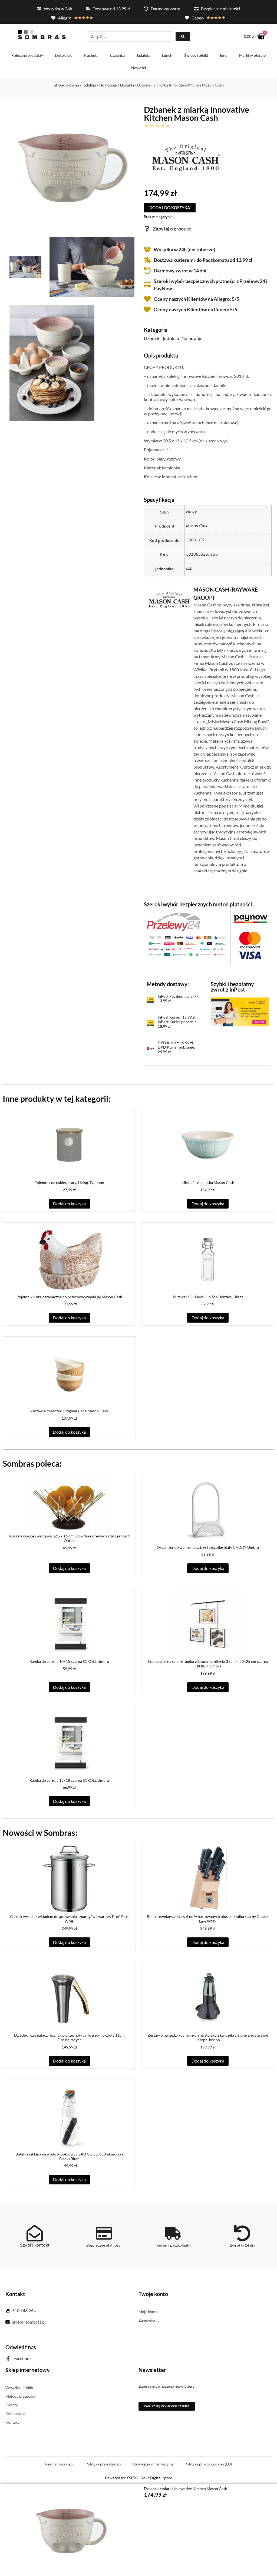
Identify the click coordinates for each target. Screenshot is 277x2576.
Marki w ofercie (252, 55)
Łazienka (117, 55)
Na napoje (108, 85)
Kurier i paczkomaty (173, 2245)
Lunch (167, 55)
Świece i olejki (196, 55)
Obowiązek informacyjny (153, 2464)
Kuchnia (91, 55)
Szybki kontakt (35, 2245)
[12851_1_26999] (52, 363)
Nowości (139, 68)
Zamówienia (149, 2320)
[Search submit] (183, 36)
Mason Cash (197, 526)
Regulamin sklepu (60, 2464)
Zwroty (12, 2405)
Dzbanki (127, 85)
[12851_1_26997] (25, 267)
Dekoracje (64, 55)
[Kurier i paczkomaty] (173, 2233)
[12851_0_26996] (72, 166)
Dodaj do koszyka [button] (69, 1204)
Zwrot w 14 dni (243, 2245)
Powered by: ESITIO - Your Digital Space (138, 2478)
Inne (224, 55)
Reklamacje (15, 2413)
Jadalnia (143, 55)
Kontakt (12, 2422)
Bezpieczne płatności (104, 2245)
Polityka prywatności (103, 2464)
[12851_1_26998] (92, 267)
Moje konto (148, 2312)
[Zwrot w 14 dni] (242, 2233)
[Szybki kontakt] (35, 2233)
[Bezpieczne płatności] (104, 2233)
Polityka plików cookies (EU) (208, 2464)
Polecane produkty (27, 55)
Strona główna (66, 85)
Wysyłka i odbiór (20, 2388)
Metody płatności (20, 2396)
